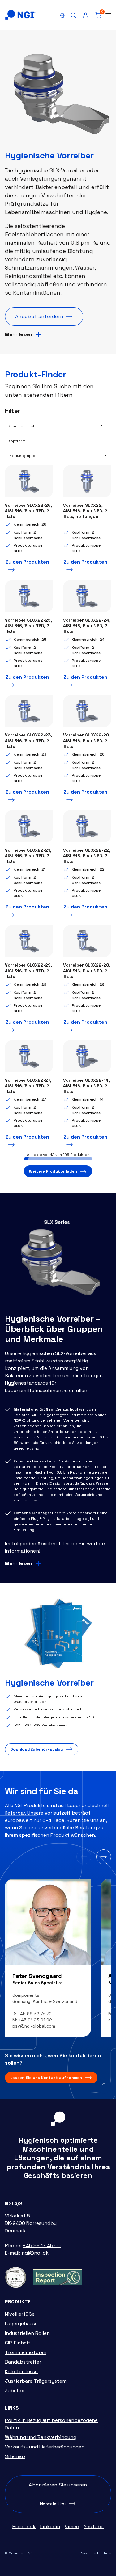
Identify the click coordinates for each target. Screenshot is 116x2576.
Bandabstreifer (23, 2362)
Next (104, 1857)
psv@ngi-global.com (34, 2026)
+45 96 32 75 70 (35, 2014)
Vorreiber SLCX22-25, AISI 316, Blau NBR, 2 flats (28, 626)
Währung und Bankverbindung (41, 2437)
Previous (84, 1857)
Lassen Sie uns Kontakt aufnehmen (46, 2078)
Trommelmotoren (26, 2352)
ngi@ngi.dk (35, 2253)
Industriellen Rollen (27, 2333)
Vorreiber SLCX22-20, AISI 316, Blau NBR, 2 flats (87, 740)
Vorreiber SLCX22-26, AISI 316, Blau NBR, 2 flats (28, 511)
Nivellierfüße (20, 2314)
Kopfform (17, 441)
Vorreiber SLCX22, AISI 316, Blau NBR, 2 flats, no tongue (85, 511)
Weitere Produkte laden (53, 1171)
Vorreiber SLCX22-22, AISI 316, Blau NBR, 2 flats (87, 856)
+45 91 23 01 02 (35, 2020)
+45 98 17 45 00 (42, 2245)
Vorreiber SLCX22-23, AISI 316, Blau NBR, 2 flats (28, 740)
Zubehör (15, 2391)
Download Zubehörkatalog (37, 1749)
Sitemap (15, 2456)
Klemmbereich (22, 426)
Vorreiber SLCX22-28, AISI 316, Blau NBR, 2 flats (87, 971)
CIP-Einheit (18, 2343)
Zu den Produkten (27, 562)
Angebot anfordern (39, 316)
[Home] (20, 15)
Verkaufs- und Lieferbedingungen (45, 2447)
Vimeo (72, 2526)
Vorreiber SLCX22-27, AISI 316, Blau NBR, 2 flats (28, 1086)
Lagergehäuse (21, 2324)
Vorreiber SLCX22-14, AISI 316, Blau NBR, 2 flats (86, 1086)
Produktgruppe (22, 456)
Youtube (94, 2526)
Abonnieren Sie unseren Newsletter (58, 2494)
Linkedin (50, 2526)
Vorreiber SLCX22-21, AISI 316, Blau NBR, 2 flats (28, 856)
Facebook (24, 2526)
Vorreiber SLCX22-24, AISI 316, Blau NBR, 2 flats (87, 626)
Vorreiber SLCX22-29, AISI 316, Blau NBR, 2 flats (28, 971)
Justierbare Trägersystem (36, 2381)
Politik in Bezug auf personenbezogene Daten (51, 2424)
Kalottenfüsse (21, 2371)
